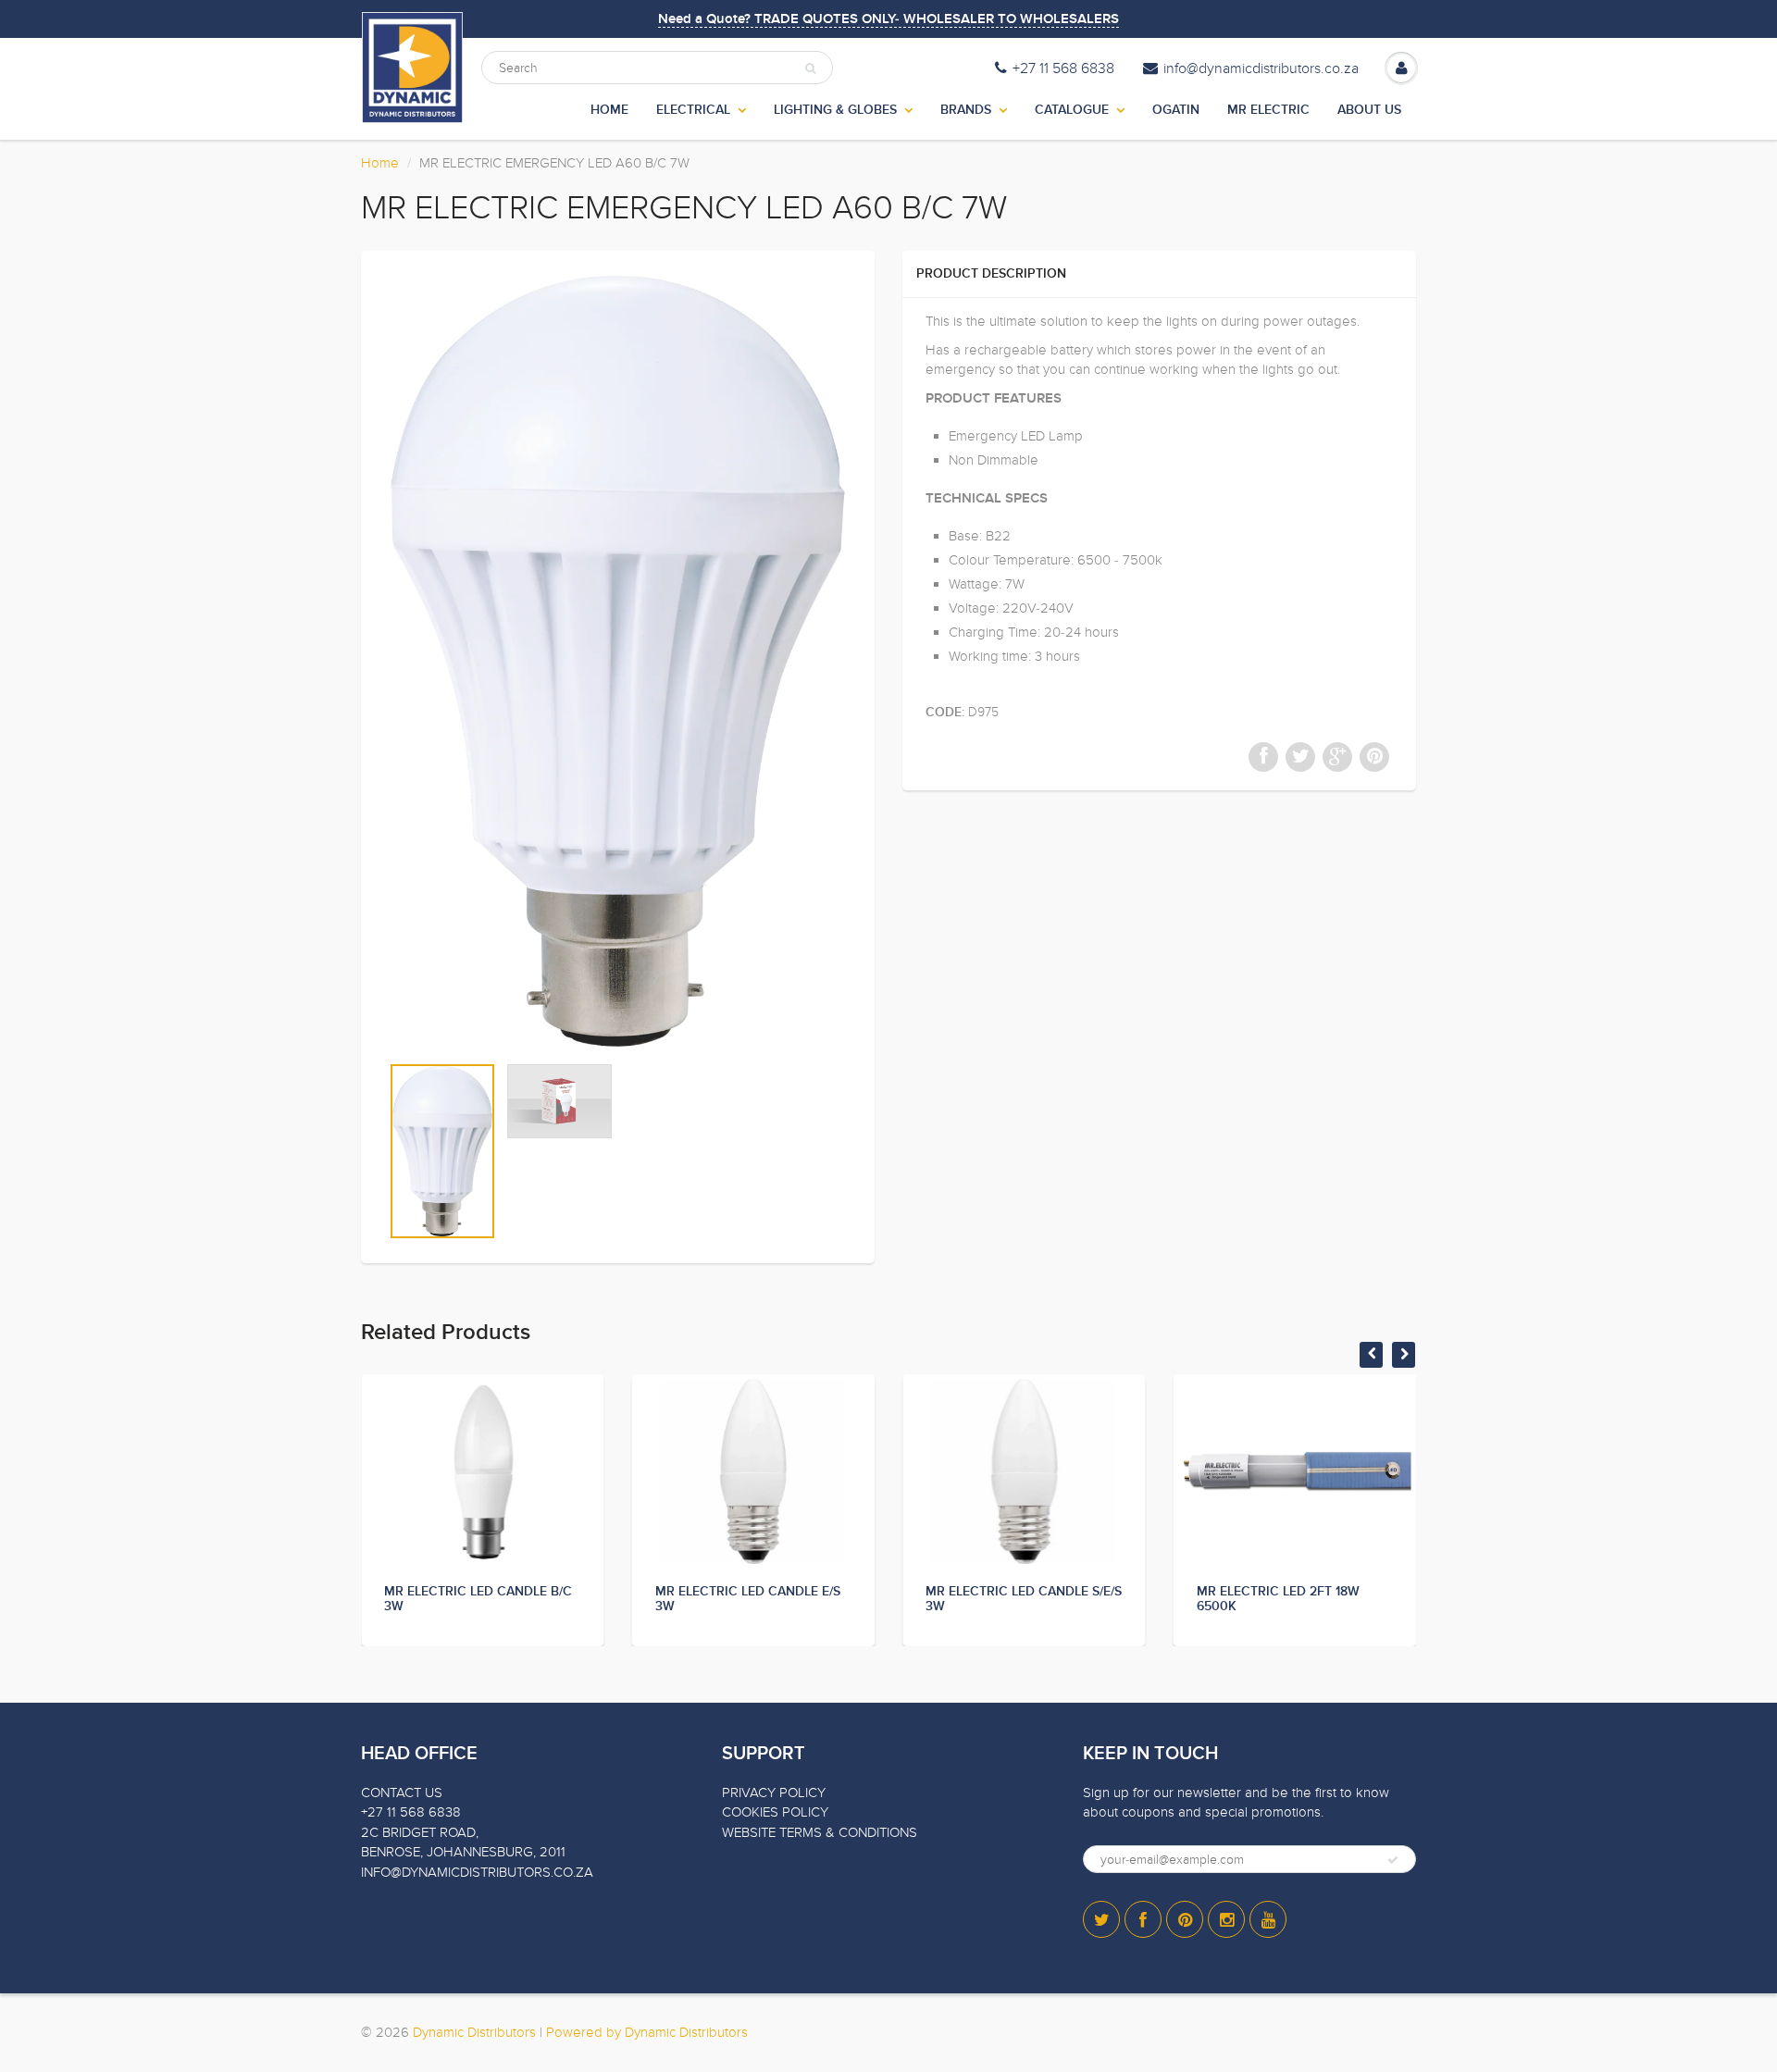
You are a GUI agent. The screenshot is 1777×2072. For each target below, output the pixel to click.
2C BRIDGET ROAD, (420, 1832)
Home (380, 163)
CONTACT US (402, 1793)
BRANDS (966, 110)
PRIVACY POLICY (774, 1793)
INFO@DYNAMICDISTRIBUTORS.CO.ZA (477, 1872)
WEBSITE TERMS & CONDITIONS (820, 1832)
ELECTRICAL (693, 110)
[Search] (810, 68)
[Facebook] (1143, 1919)
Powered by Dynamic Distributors (647, 2032)
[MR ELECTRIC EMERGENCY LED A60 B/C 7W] (618, 661)
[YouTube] (1268, 1919)
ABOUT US (1369, 110)
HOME (609, 110)
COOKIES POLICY (775, 1812)
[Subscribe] (1393, 1860)
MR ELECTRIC (1268, 110)
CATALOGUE (1072, 110)
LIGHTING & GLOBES (835, 110)
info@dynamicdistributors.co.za (1261, 68)
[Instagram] (1226, 1919)
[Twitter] (1101, 1919)
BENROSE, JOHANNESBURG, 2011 (463, 1852)
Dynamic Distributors (474, 2032)
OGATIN (1176, 110)
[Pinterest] (1185, 1919)
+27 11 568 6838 (1063, 68)
